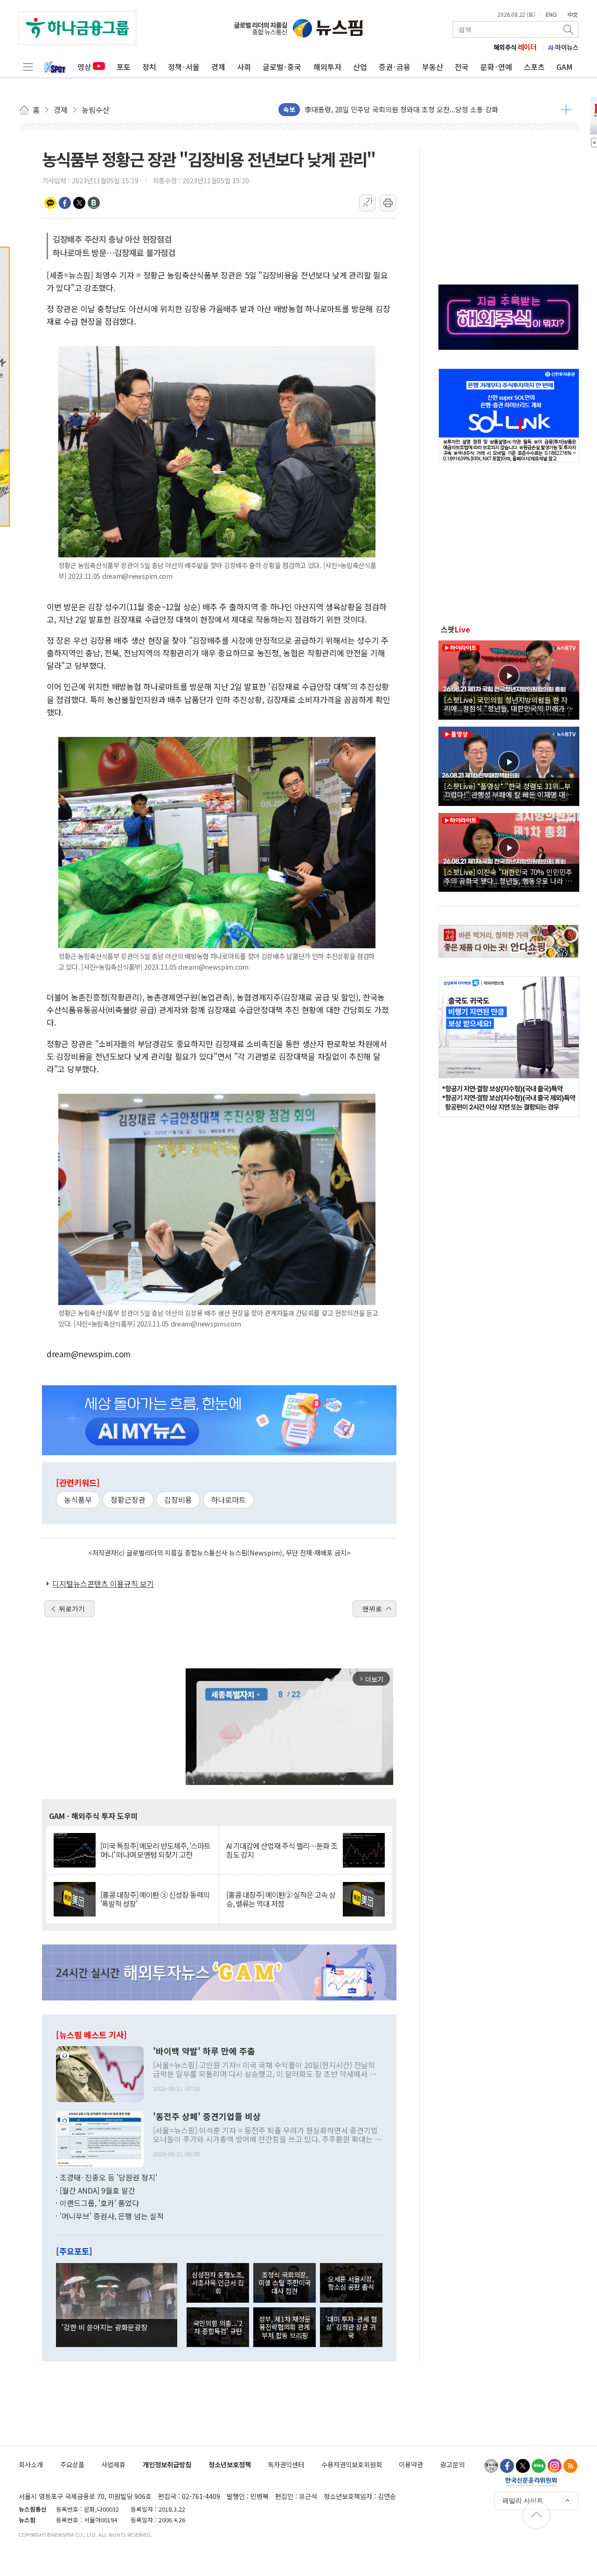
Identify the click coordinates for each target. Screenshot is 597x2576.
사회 (244, 67)
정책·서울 (184, 67)
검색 (569, 29)
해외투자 (327, 67)
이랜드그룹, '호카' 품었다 (99, 2203)
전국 (462, 67)
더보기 (566, 110)
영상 (84, 67)
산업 (360, 67)
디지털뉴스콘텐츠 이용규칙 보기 (103, 1583)
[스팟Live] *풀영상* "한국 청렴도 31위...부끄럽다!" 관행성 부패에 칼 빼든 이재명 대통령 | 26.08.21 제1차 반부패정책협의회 (508, 790)
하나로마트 (228, 1500)
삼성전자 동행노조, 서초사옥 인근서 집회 (218, 2283)
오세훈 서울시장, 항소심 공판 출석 (351, 2283)
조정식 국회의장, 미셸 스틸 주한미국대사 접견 (285, 2283)
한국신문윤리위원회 (531, 2482)
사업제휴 (113, 2464)
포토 (124, 67)
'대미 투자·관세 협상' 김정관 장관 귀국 (351, 2327)
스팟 (455, 629)
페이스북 (65, 203)
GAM (565, 67)
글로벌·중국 (282, 67)
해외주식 (515, 47)
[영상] (509, 679)
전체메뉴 (28, 67)
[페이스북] (507, 2466)
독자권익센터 (286, 2464)
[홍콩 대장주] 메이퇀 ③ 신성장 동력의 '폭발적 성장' (155, 1899)
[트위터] (523, 2466)
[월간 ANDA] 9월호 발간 (97, 2190)
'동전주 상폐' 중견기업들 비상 (207, 2117)
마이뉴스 (563, 47)
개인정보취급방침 (167, 2464)
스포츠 (534, 67)
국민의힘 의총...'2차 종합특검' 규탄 (218, 2327)
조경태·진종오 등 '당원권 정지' (108, 2177)
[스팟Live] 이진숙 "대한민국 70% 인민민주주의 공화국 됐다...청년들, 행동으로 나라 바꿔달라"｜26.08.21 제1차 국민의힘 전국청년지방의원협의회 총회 (508, 876)
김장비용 (178, 1500)
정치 (149, 67)
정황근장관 (128, 1500)
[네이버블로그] (539, 2466)
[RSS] (570, 2466)
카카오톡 (50, 203)
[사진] (100, 2073)
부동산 (433, 67)
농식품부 (78, 1500)
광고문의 (452, 2464)
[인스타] (555, 2466)
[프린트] (388, 203)
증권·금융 (395, 67)
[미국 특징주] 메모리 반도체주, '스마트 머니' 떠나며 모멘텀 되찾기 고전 (155, 1850)
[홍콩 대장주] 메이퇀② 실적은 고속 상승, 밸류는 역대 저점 (281, 1899)
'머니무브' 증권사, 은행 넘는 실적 (112, 2216)
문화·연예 (496, 67)
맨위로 (372, 1609)
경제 (218, 67)
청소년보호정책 (230, 2464)
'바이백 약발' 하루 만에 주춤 (204, 2051)
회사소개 (31, 2464)
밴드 (94, 203)
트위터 (79, 203)
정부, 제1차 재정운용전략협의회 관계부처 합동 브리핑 (285, 2327)
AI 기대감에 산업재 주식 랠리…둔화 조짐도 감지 (282, 1850)
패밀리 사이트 (523, 2500)
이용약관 (411, 2464)
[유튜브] (491, 2466)
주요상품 (72, 2464)
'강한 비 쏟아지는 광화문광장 (104, 2327)
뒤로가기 (72, 1609)
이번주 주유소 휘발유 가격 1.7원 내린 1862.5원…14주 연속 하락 (399, 109)
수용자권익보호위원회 (352, 2464)
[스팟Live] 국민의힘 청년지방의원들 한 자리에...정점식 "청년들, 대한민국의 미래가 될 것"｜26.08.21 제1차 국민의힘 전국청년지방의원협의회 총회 (509, 704)
